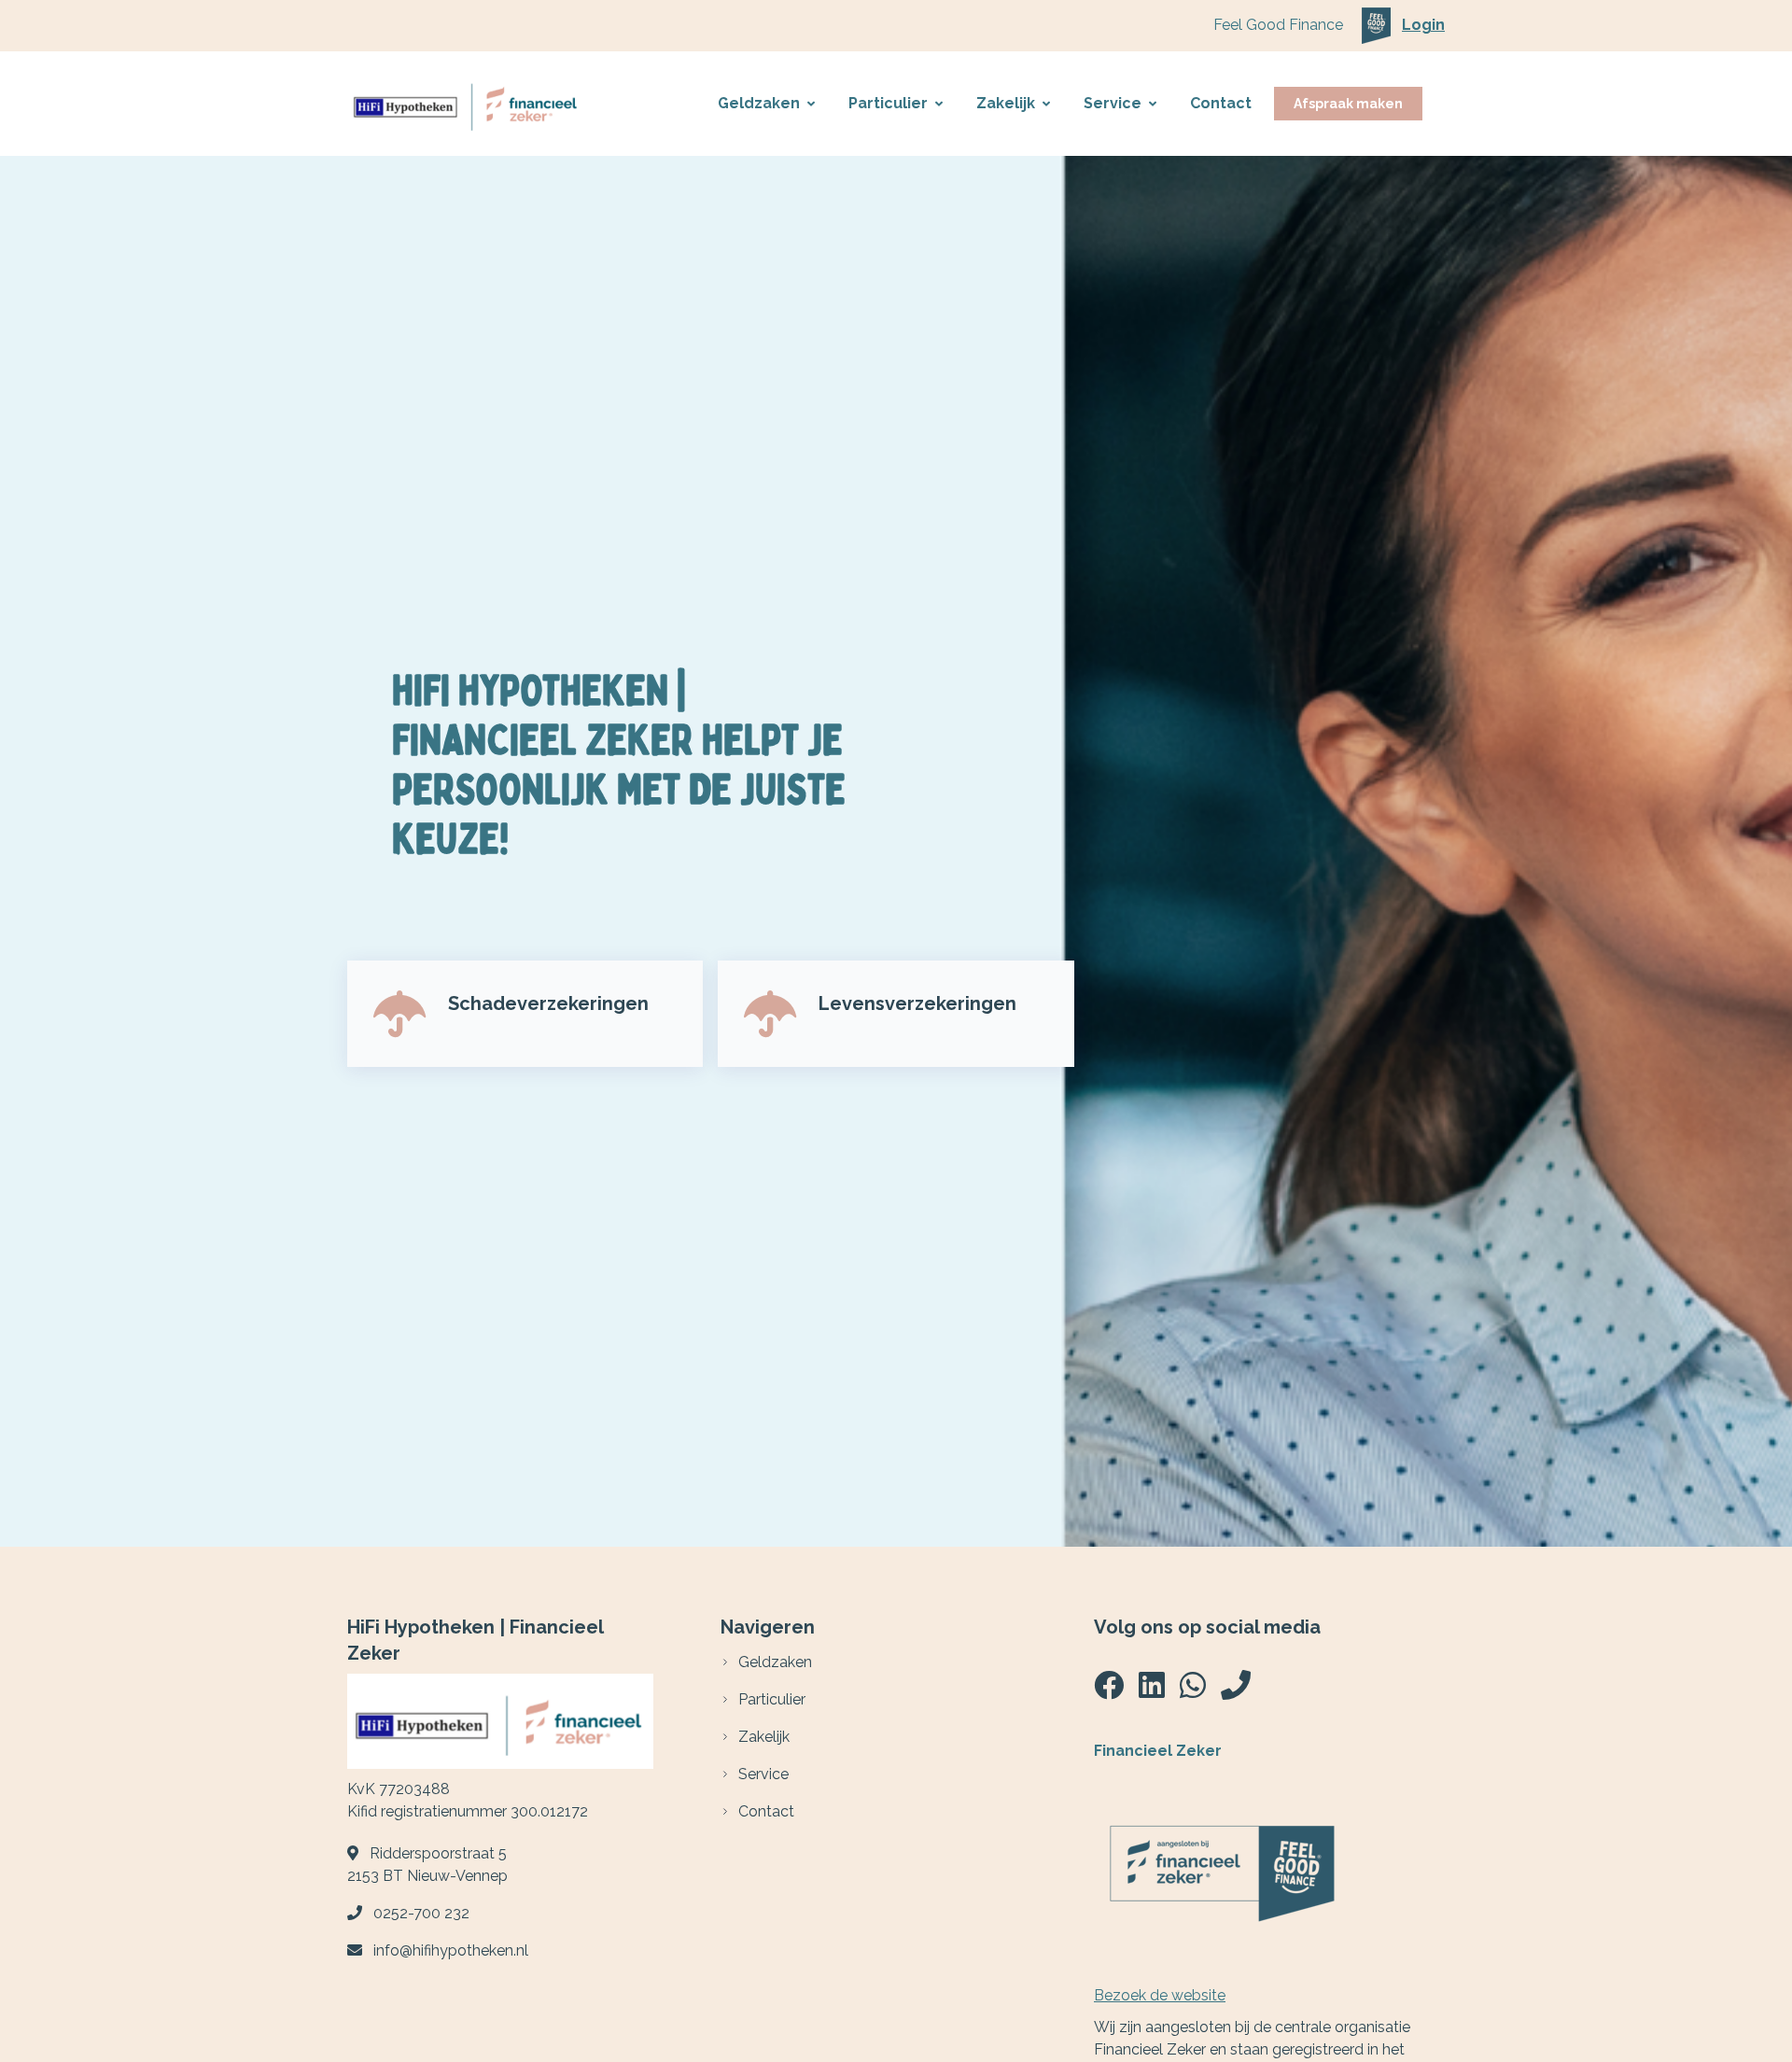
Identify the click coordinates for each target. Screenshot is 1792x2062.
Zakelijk (1006, 103)
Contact (1221, 103)
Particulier (888, 103)
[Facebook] (1109, 1691)
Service (1113, 103)
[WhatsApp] (1193, 1691)
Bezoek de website (1160, 1995)
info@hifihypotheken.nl (451, 1950)
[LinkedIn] (1152, 1691)
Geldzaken (759, 103)
